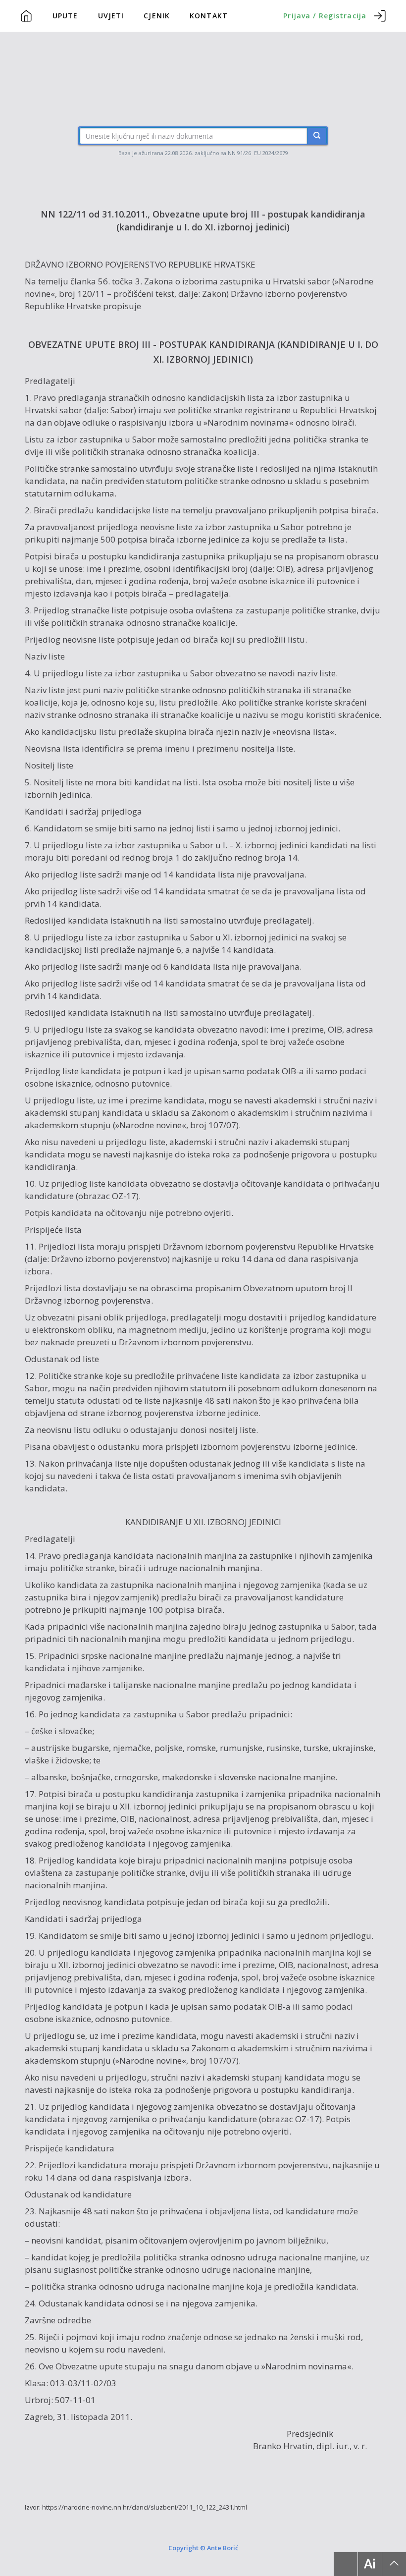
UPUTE (65, 16)
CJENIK (157, 16)
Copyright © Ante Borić (203, 2547)
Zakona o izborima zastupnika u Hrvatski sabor (237, 281)
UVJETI (111, 16)
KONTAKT (209, 16)
